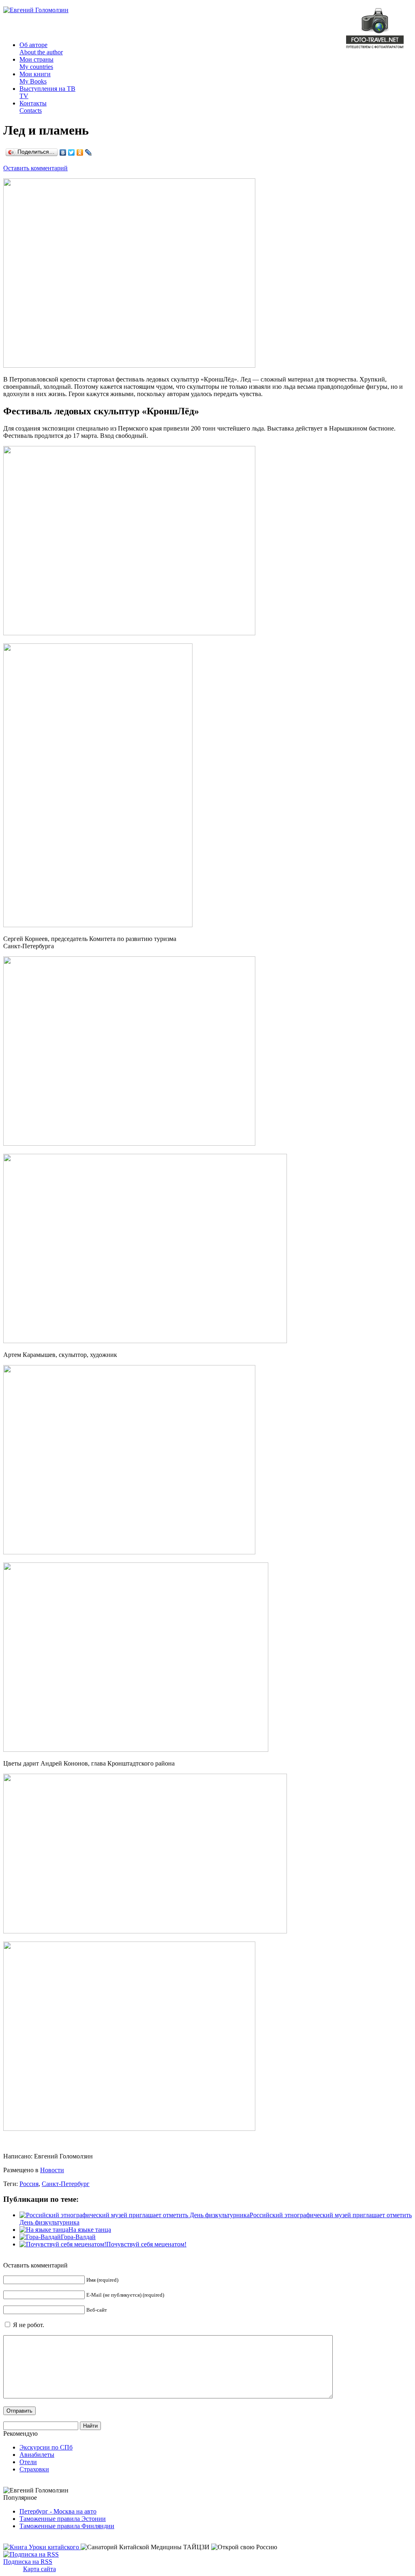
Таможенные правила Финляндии (67, 2526)
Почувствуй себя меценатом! (146, 2244)
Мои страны (36, 63)
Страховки (34, 2469)
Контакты (33, 107)
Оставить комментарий (35, 168)
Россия (29, 2184)
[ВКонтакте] (63, 152)
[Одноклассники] (80, 152)
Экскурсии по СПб (46, 2447)
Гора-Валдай (78, 2237)
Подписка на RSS (28, 2562)
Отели (28, 2462)
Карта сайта (40, 2569)
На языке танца (90, 2230)
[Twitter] (72, 152)
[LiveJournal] (89, 152)
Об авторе (41, 48)
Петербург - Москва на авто (58, 2511)
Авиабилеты (37, 2455)
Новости (52, 2170)
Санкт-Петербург (66, 2184)
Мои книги (35, 78)
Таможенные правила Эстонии (63, 2519)
